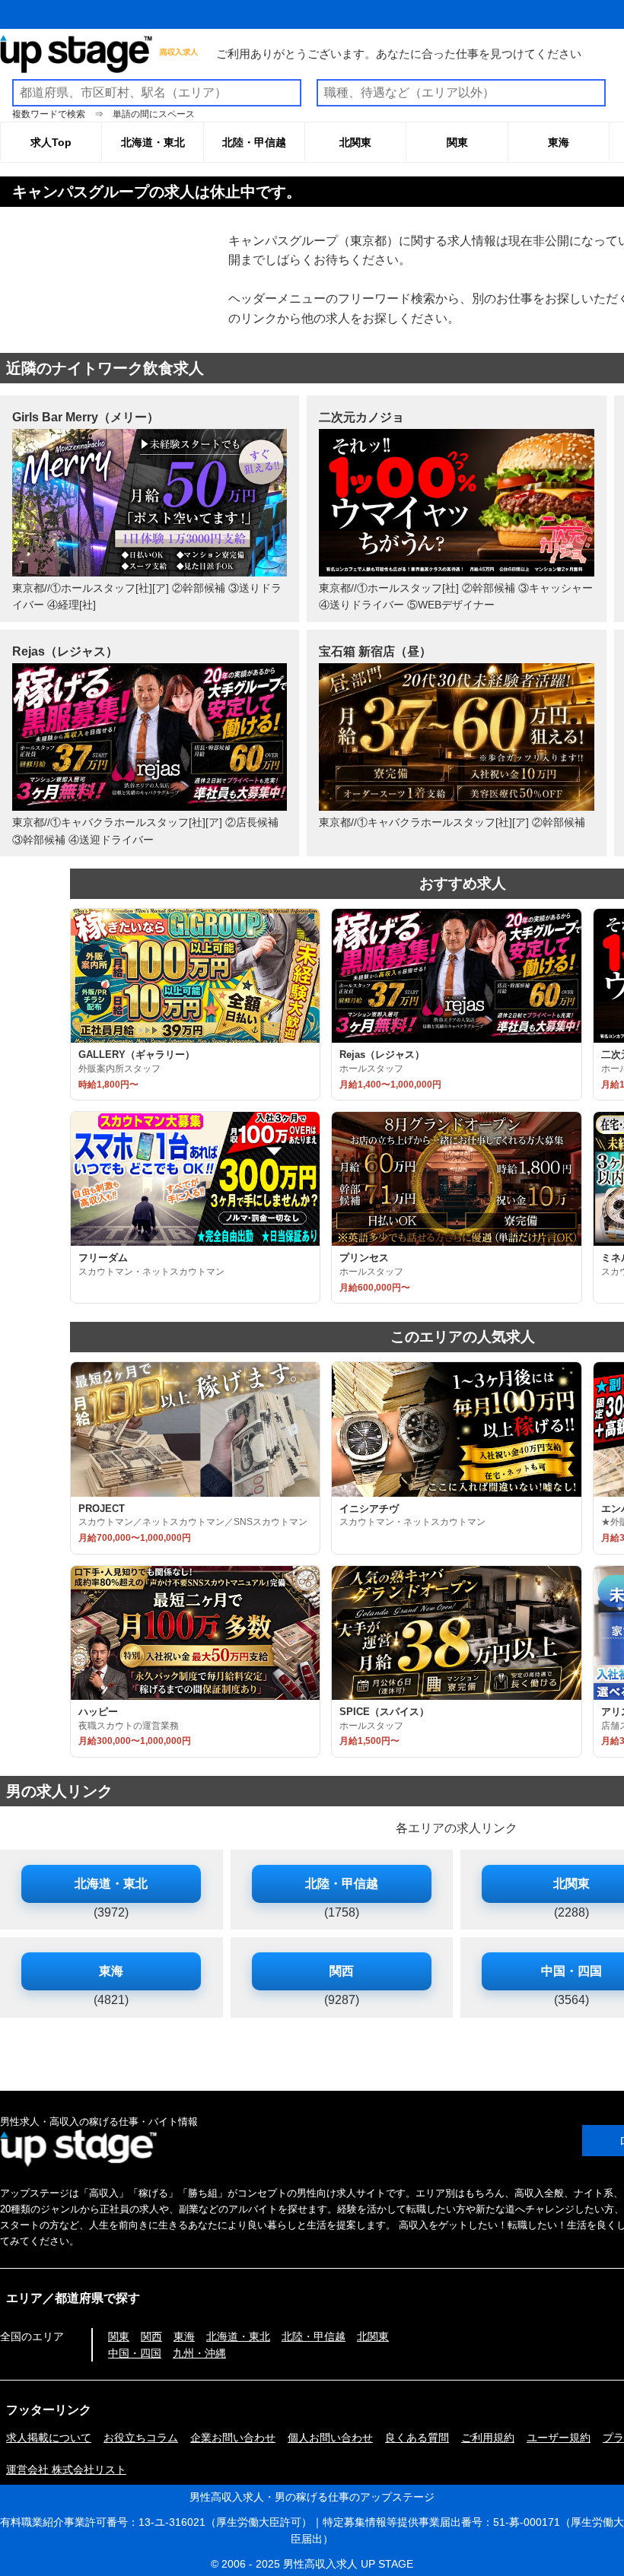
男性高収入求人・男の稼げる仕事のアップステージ (312, 2497)
